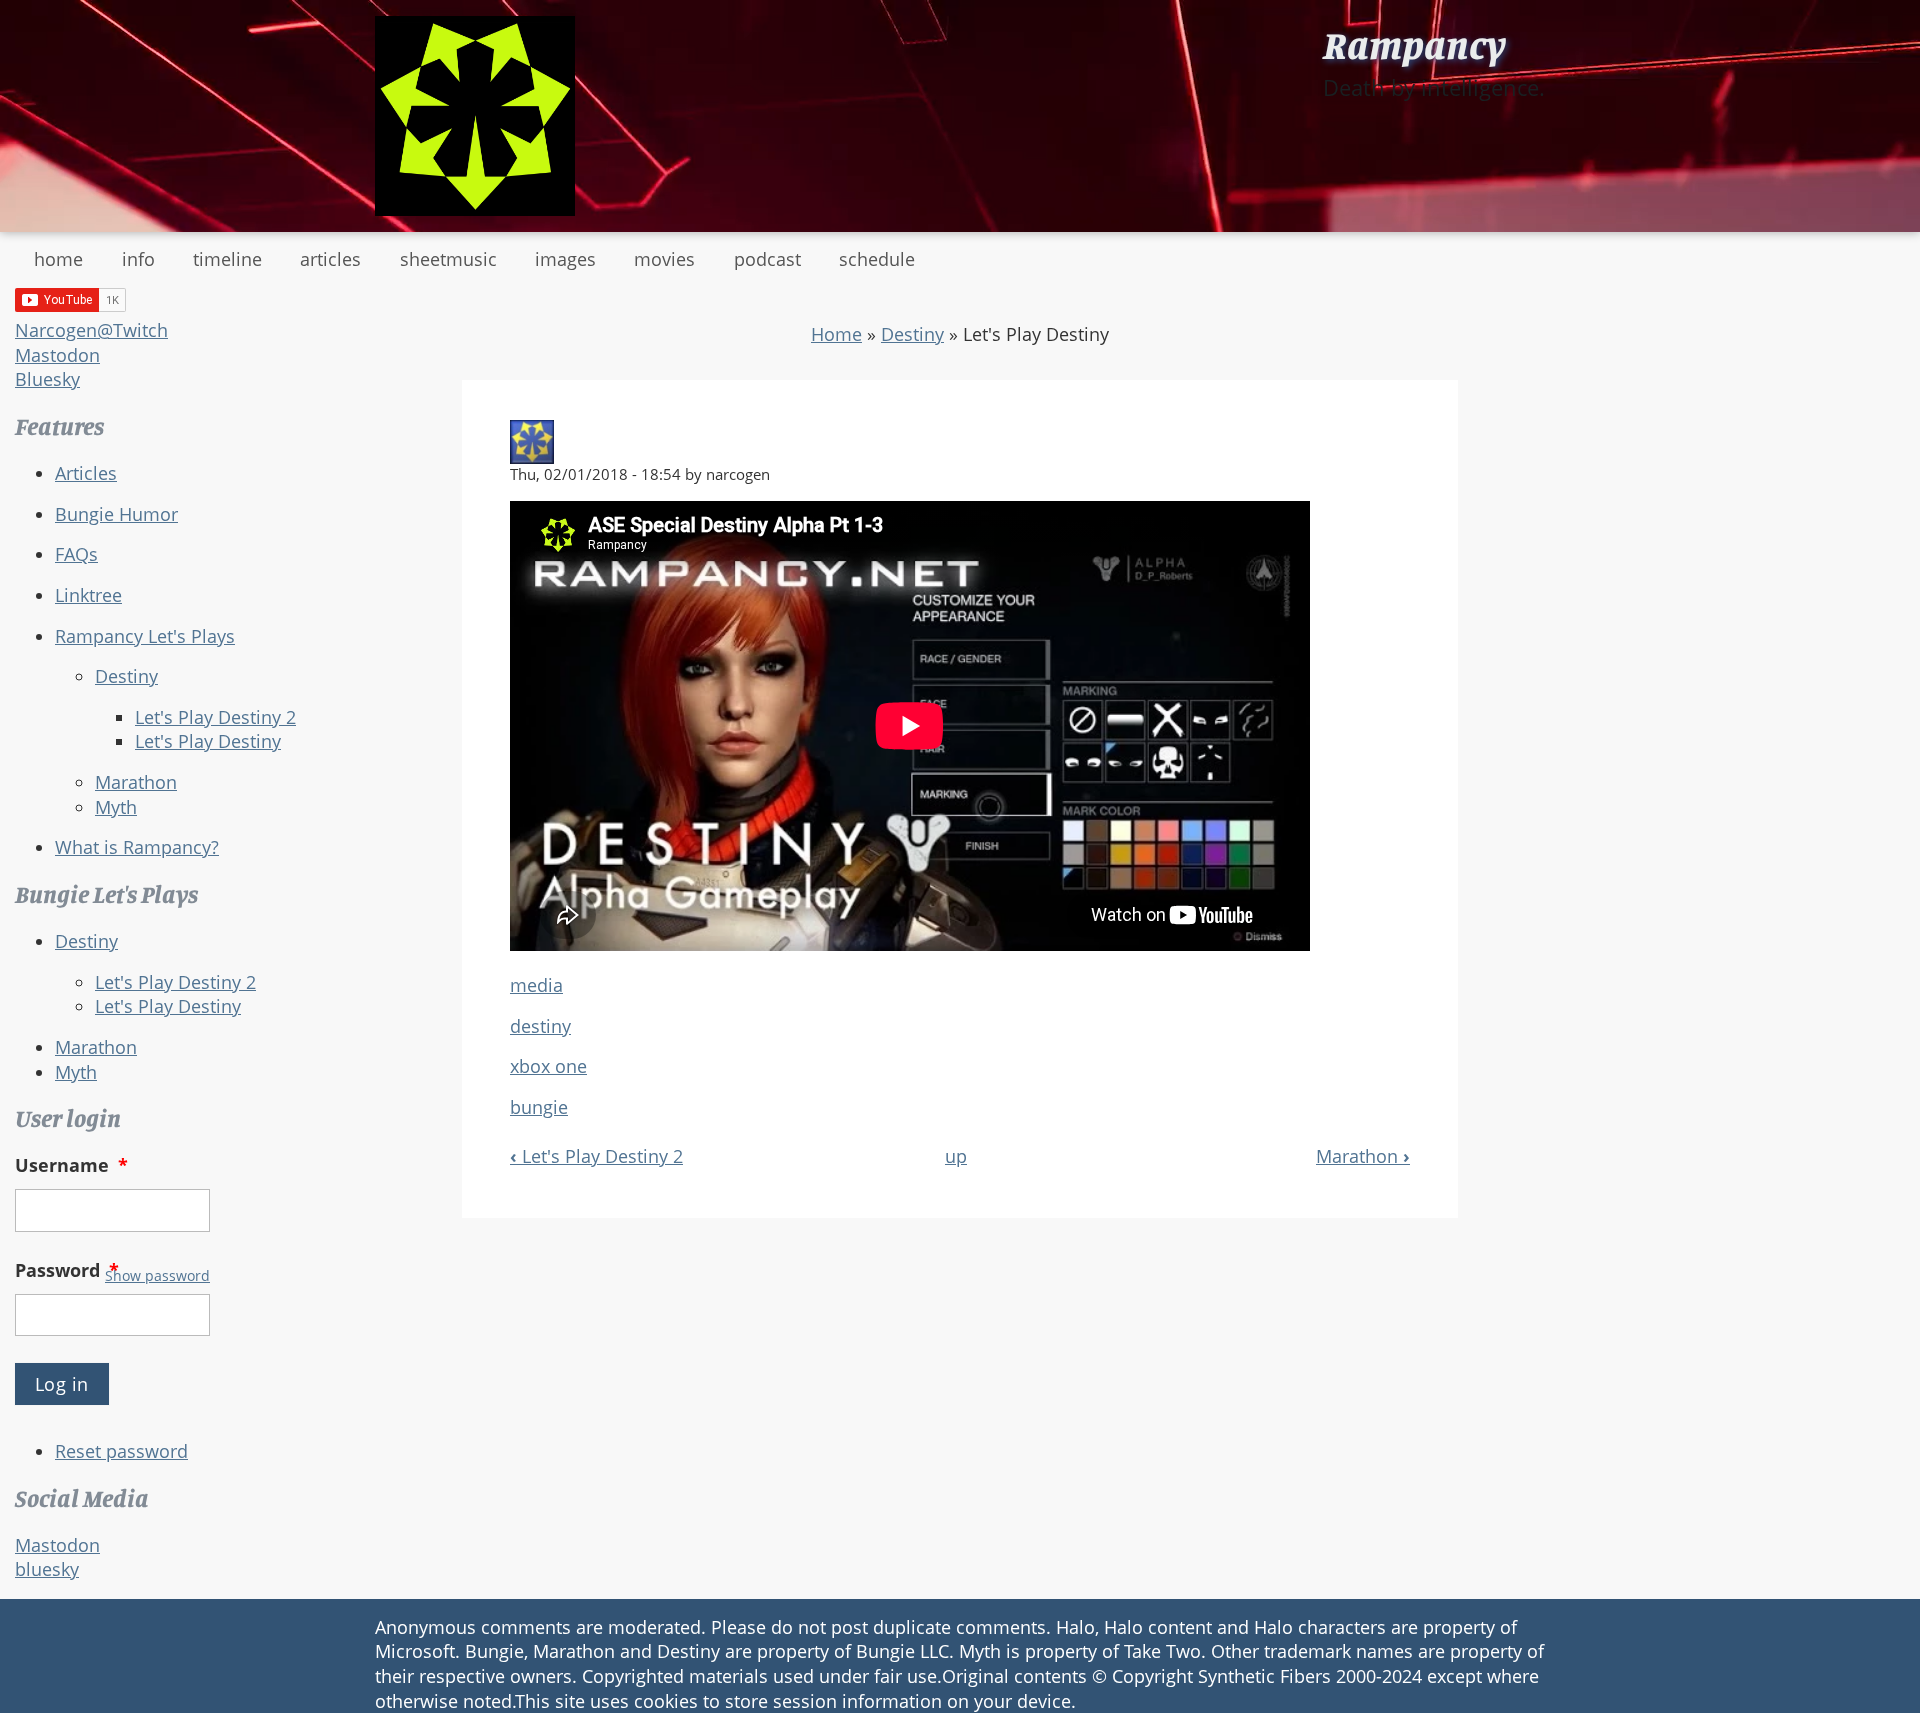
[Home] (475, 116)
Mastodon (57, 355)
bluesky (47, 1569)
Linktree (88, 595)
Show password (157, 1275)
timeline (227, 259)
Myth (116, 807)
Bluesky (47, 379)
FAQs (76, 554)
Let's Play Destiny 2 (215, 717)
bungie (539, 1107)
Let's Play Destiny (208, 741)
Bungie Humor (116, 514)
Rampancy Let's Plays (145, 636)
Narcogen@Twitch (91, 330)
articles (330, 259)
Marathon (136, 782)
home (58, 259)
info (138, 259)
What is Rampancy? (137, 847)
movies (664, 259)
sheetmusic (448, 259)
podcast (767, 259)
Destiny (126, 676)
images (565, 259)
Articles (86, 473)
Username (71, 1165)
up (956, 1156)
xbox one (548, 1066)
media (536, 985)
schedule (877, 259)
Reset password (121, 1451)
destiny (540, 1026)
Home (836, 334)
